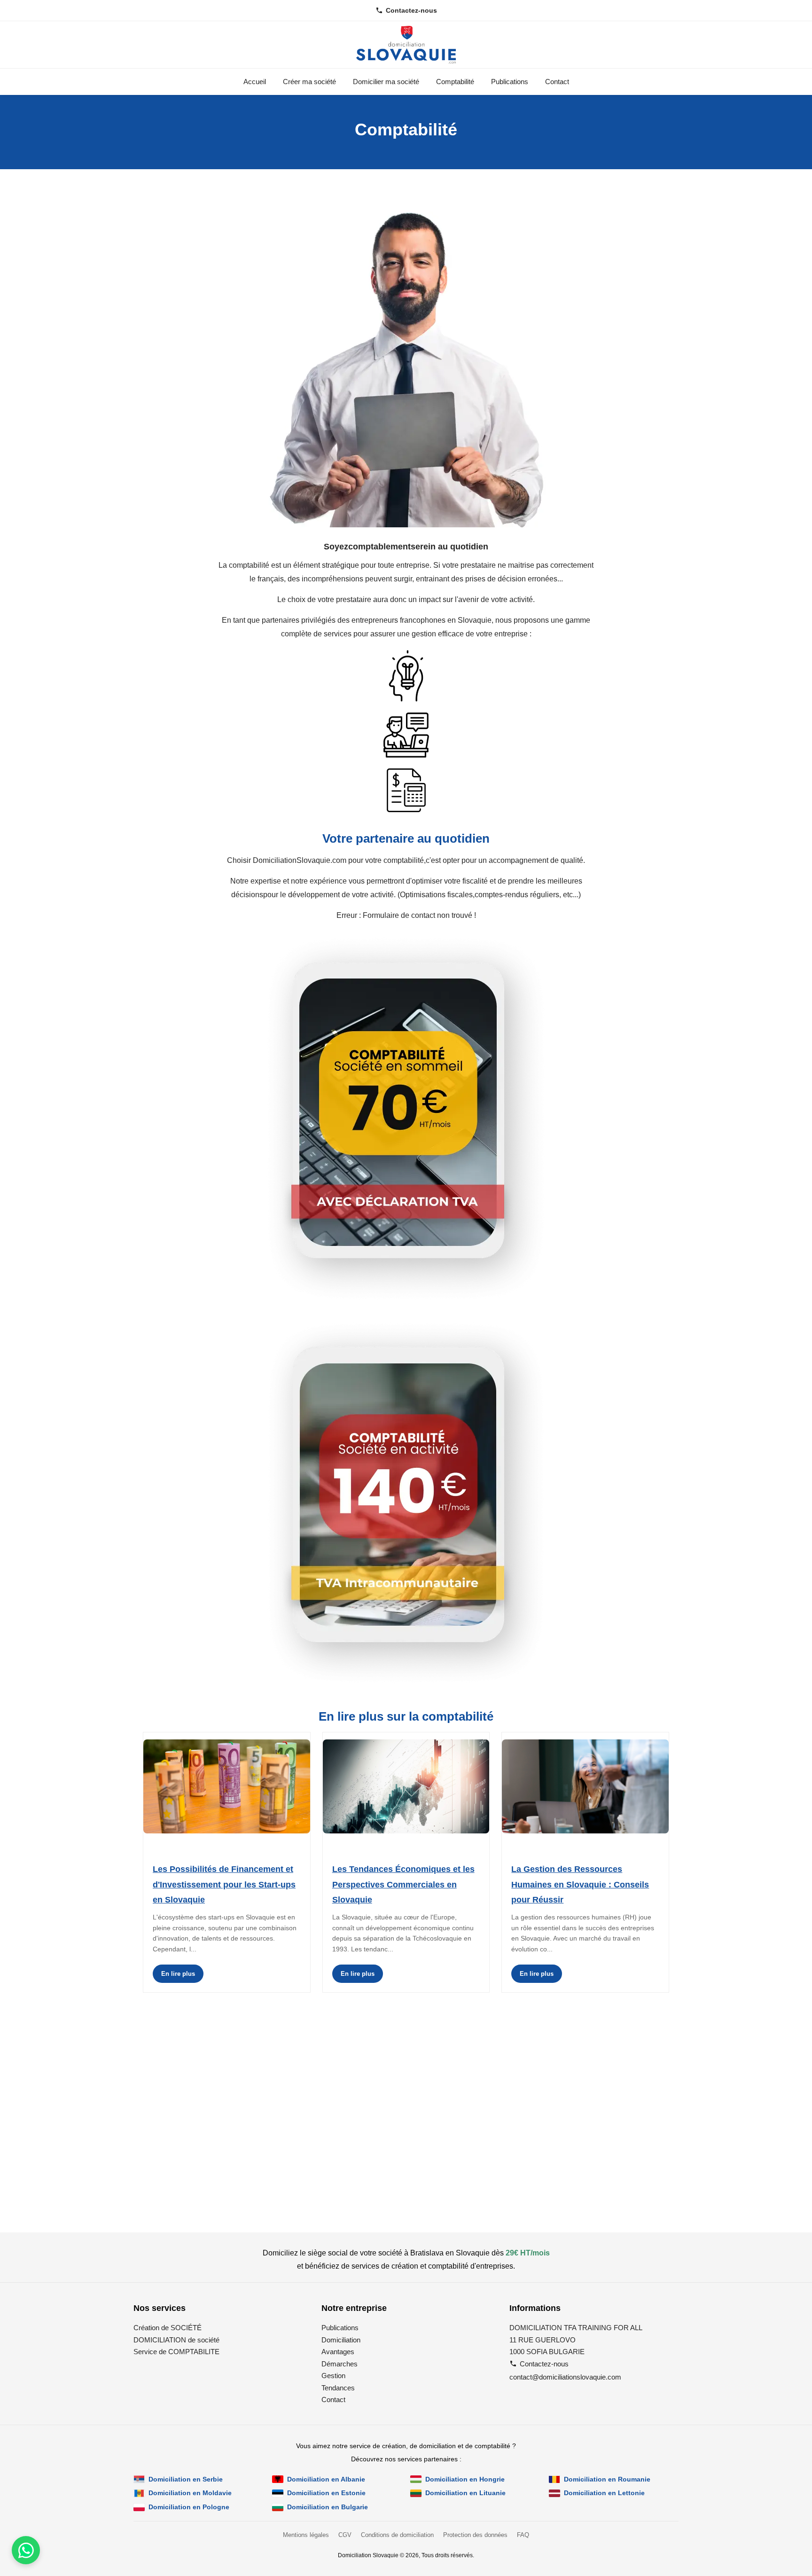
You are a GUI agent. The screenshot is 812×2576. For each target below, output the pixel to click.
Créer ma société (309, 82)
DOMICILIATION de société (176, 2340)
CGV (345, 2535)
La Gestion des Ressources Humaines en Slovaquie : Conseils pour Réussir (580, 1884)
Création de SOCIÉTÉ (168, 2328)
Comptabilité (455, 82)
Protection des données (475, 2535)
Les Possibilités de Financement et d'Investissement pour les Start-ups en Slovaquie (224, 1884)
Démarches (340, 2364)
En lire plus (178, 1974)
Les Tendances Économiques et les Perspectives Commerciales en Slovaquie (403, 1884)
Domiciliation (341, 2340)
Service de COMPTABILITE (176, 2352)
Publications (510, 82)
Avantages (338, 2352)
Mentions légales (306, 2535)
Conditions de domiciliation (397, 2535)
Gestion (333, 2376)
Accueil (255, 82)
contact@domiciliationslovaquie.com (565, 2377)
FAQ (523, 2535)
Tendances (338, 2388)
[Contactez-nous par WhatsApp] (26, 2550)
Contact (557, 82)
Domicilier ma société (386, 82)
